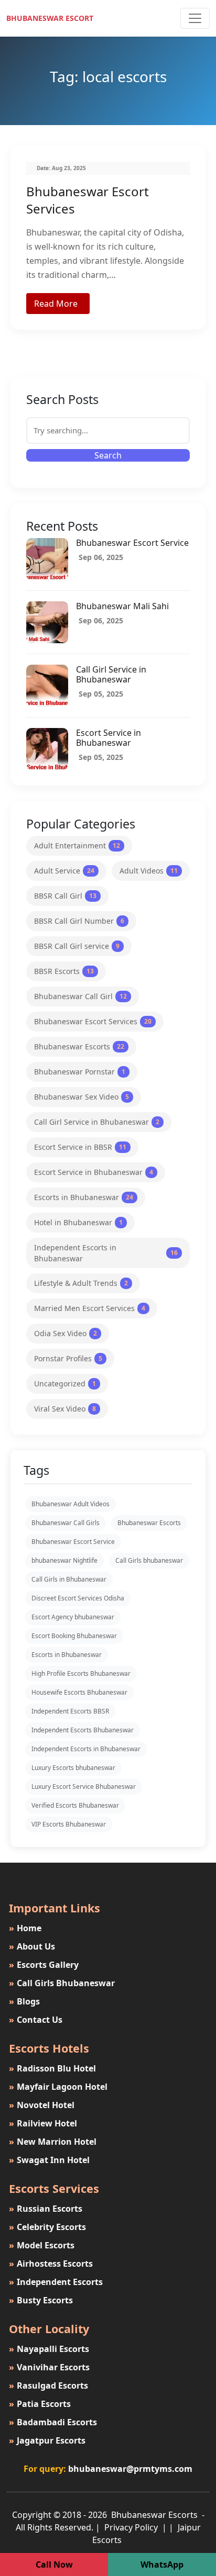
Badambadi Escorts (53, 2422)
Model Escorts (42, 2245)
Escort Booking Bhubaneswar (74, 1636)
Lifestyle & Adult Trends (81, 1283)
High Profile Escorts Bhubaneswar (81, 1673)
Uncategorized (65, 1384)
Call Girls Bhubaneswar (62, 1983)
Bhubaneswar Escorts (79, 1046)
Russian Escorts (46, 2209)
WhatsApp (162, 2564)
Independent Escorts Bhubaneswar (83, 1730)
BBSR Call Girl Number (79, 921)
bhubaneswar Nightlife (64, 1560)
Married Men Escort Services (90, 1308)
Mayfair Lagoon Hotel (58, 2087)
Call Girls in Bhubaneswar (69, 1579)
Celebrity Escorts (47, 2227)
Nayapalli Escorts (49, 2349)
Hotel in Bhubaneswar (78, 1222)
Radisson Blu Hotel (52, 2068)
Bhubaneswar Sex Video (82, 1097)
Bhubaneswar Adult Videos (71, 1504)
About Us (32, 1946)
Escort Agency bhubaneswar (73, 1617)
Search (108, 455)
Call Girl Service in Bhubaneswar (111, 674)
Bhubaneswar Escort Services (93, 1021)
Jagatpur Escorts (47, 2440)
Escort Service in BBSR (80, 1147)
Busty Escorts (41, 2300)
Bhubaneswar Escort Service (132, 543)
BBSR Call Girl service (77, 946)
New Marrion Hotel (53, 2142)
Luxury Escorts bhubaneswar (73, 1768)
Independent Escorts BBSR (70, 1711)
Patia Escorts (40, 2404)
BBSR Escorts (64, 971)
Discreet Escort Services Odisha (78, 1598)
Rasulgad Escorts (48, 2385)
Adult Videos (149, 871)
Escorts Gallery (44, 1965)
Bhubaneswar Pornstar (80, 1072)
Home (25, 1928)
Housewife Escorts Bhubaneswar (79, 1692)
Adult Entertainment (77, 845)
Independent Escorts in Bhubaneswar (106, 1253)
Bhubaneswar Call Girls (66, 1523)
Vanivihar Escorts (49, 2367)
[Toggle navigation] (195, 18)
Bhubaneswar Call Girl (80, 996)
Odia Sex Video (66, 1333)
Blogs (24, 2001)
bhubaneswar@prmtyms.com (130, 2469)
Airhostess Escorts (51, 2264)
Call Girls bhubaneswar (149, 1560)
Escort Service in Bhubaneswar (109, 738)
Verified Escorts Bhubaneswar (75, 1805)
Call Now (54, 2564)
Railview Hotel (43, 2123)
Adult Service (64, 871)
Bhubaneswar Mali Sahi (122, 606)
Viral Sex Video (65, 1409)
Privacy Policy (132, 2527)
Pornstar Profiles (68, 1358)
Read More (56, 304)
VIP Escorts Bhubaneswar (69, 1824)
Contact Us (36, 2020)
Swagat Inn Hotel (49, 2160)
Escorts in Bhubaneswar (84, 1197)
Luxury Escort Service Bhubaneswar (84, 1787)
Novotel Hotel (42, 2105)
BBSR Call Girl (65, 896)
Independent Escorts (56, 2282)
